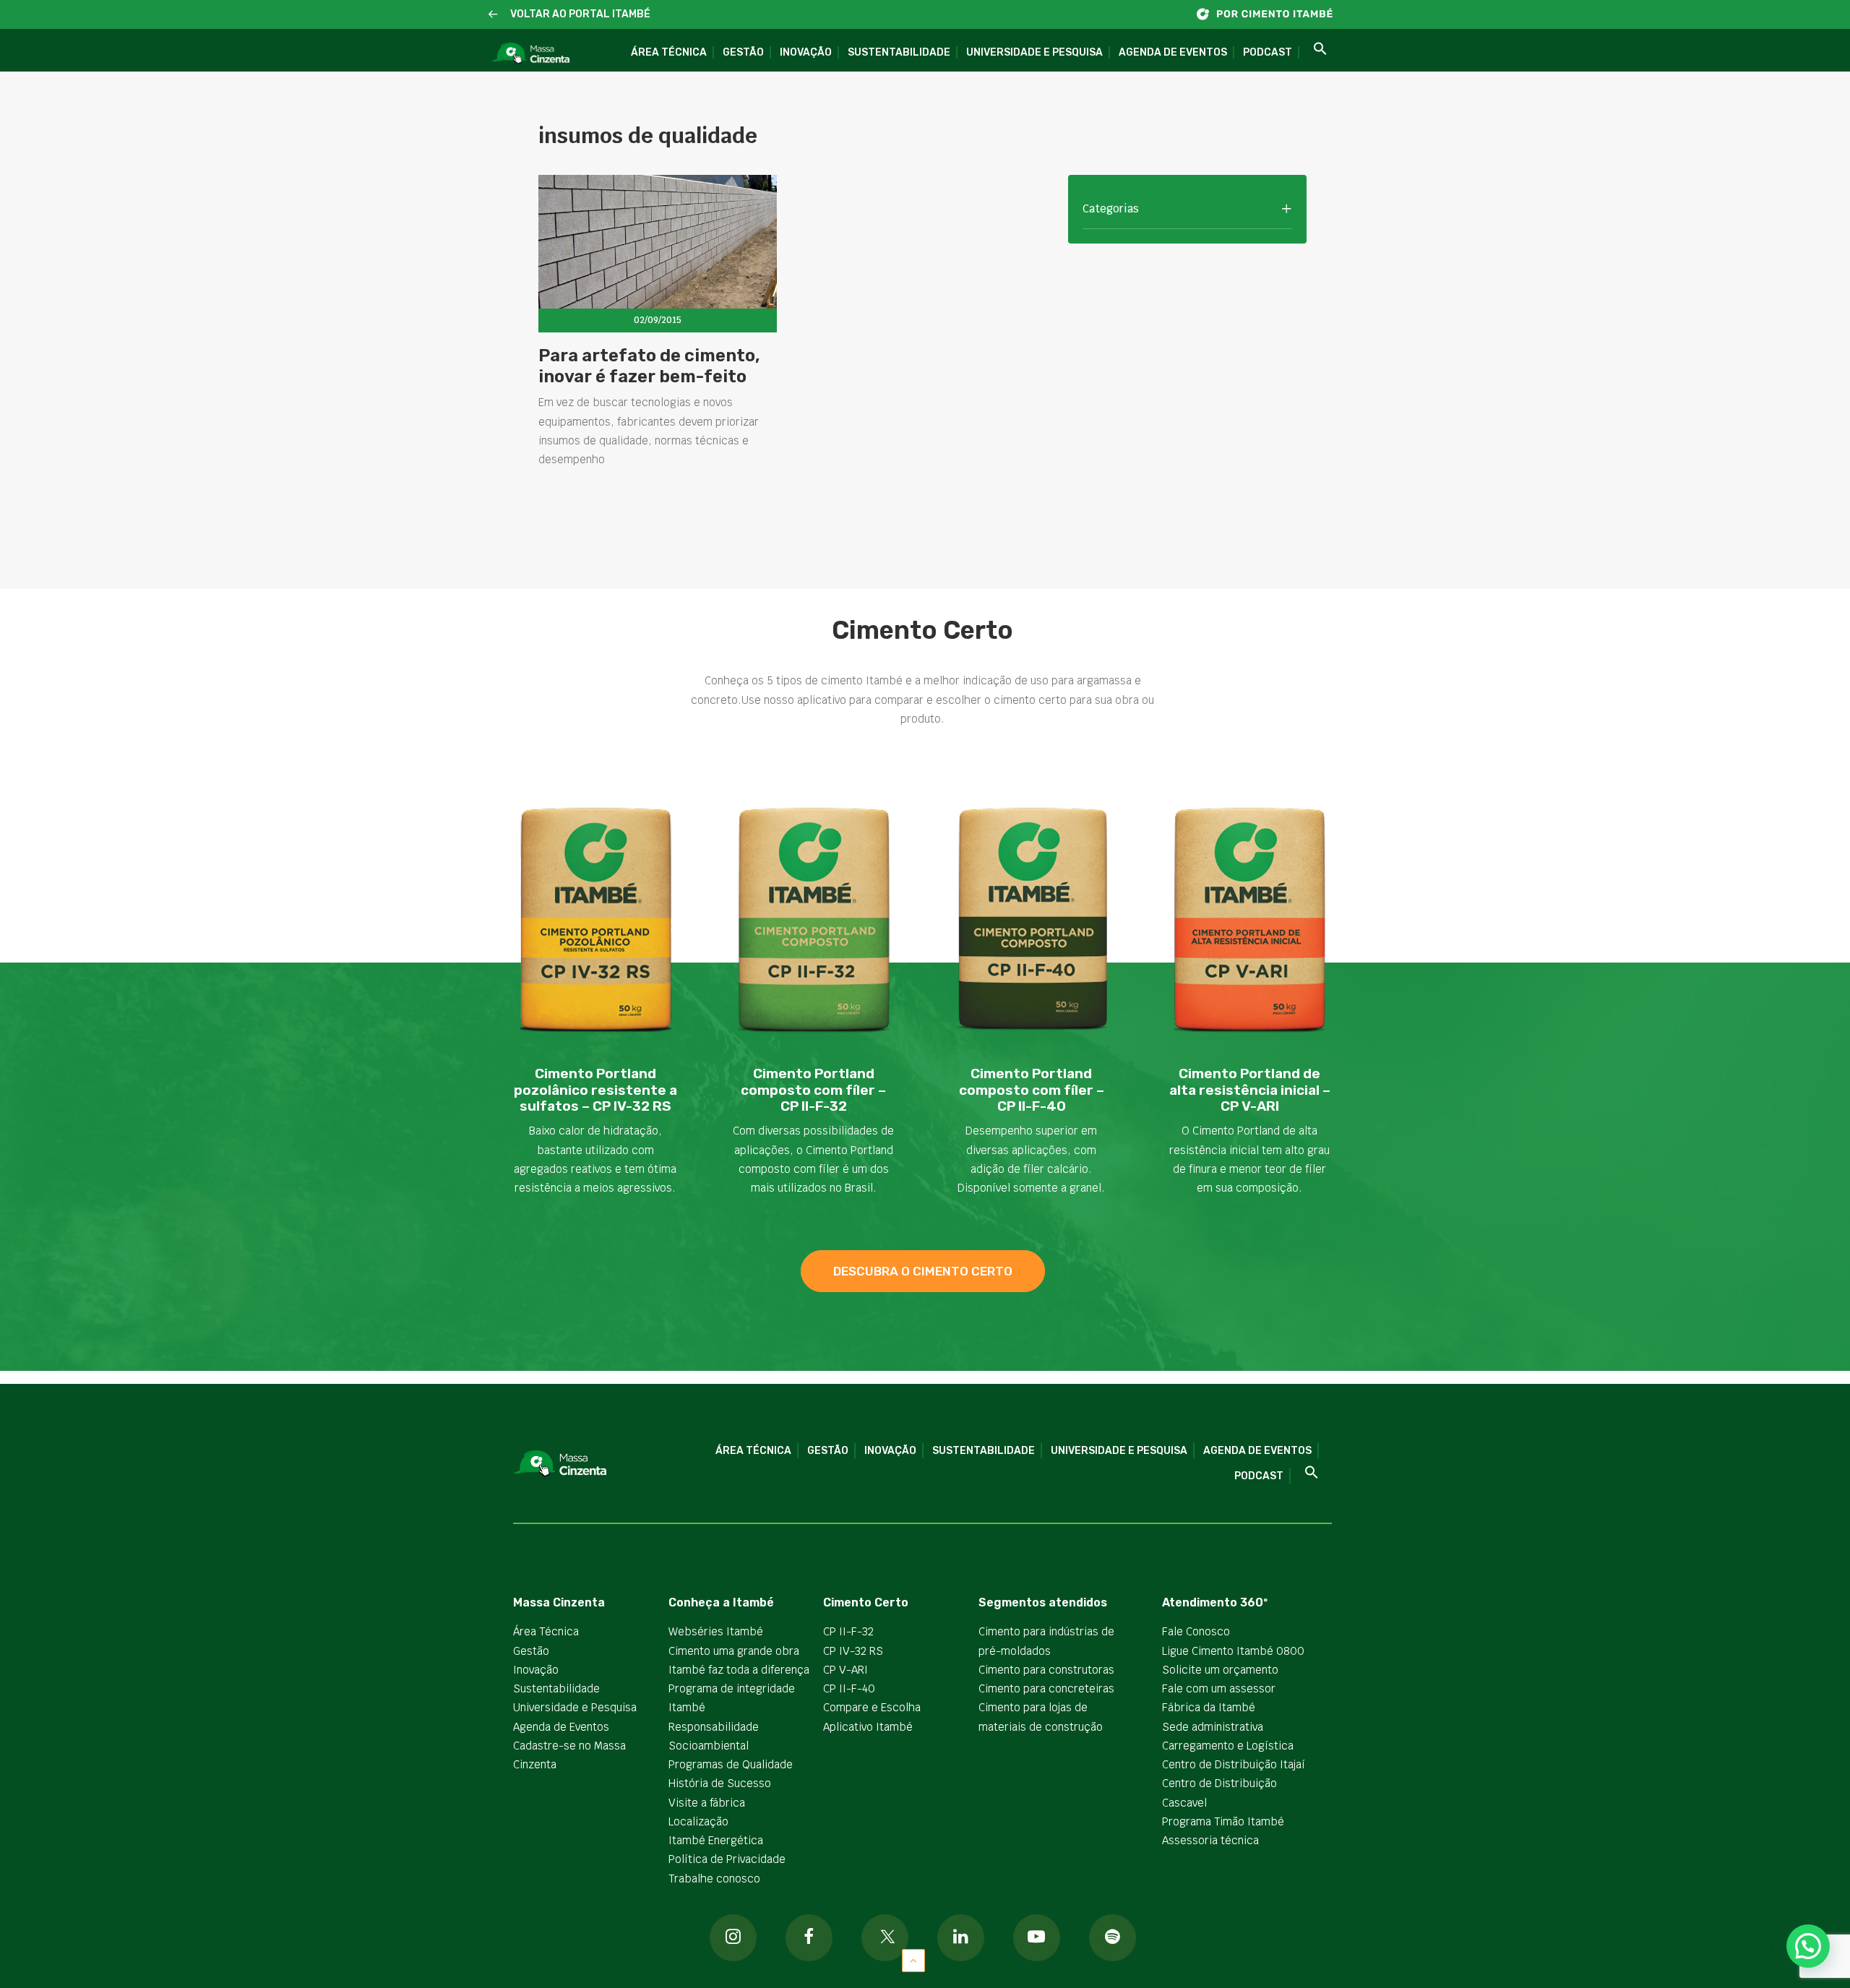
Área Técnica (669, 52)
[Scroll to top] (913, 1959)
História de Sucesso (720, 1783)
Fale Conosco (1196, 1631)
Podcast (1268, 52)
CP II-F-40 (849, 1688)
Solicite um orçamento (1220, 1670)
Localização (698, 1821)
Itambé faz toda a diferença (739, 1670)
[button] (493, 15)
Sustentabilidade (899, 52)
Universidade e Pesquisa (1034, 52)
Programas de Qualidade (731, 1764)
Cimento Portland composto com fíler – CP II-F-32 (813, 1090)
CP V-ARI (846, 1670)
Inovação (806, 52)
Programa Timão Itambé (1223, 1821)
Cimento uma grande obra (734, 1651)
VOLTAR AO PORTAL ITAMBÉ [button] (580, 14)
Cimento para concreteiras (1046, 1688)
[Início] (1272, 14)
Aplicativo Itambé (868, 1727)
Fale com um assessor (1219, 1688)
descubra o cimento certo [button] (923, 1271)
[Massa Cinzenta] (530, 54)
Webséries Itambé (716, 1631)
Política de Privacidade (727, 1859)
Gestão (743, 52)
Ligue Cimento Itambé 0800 (1233, 1651)
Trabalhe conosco (714, 1879)
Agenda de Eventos (1173, 52)
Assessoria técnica (1210, 1840)
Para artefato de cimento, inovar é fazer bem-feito (649, 366)
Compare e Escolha (872, 1707)
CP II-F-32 (848, 1631)
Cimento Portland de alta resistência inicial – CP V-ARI (1250, 1090)
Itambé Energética (716, 1840)
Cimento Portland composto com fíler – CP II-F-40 (1032, 1090)
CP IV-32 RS (853, 1651)
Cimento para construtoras (1046, 1670)
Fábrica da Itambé (1209, 1707)
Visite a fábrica (707, 1803)
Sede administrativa (1213, 1727)
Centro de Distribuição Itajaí (1234, 1764)
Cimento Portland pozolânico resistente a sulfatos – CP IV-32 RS (595, 1090)
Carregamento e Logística (1228, 1746)
